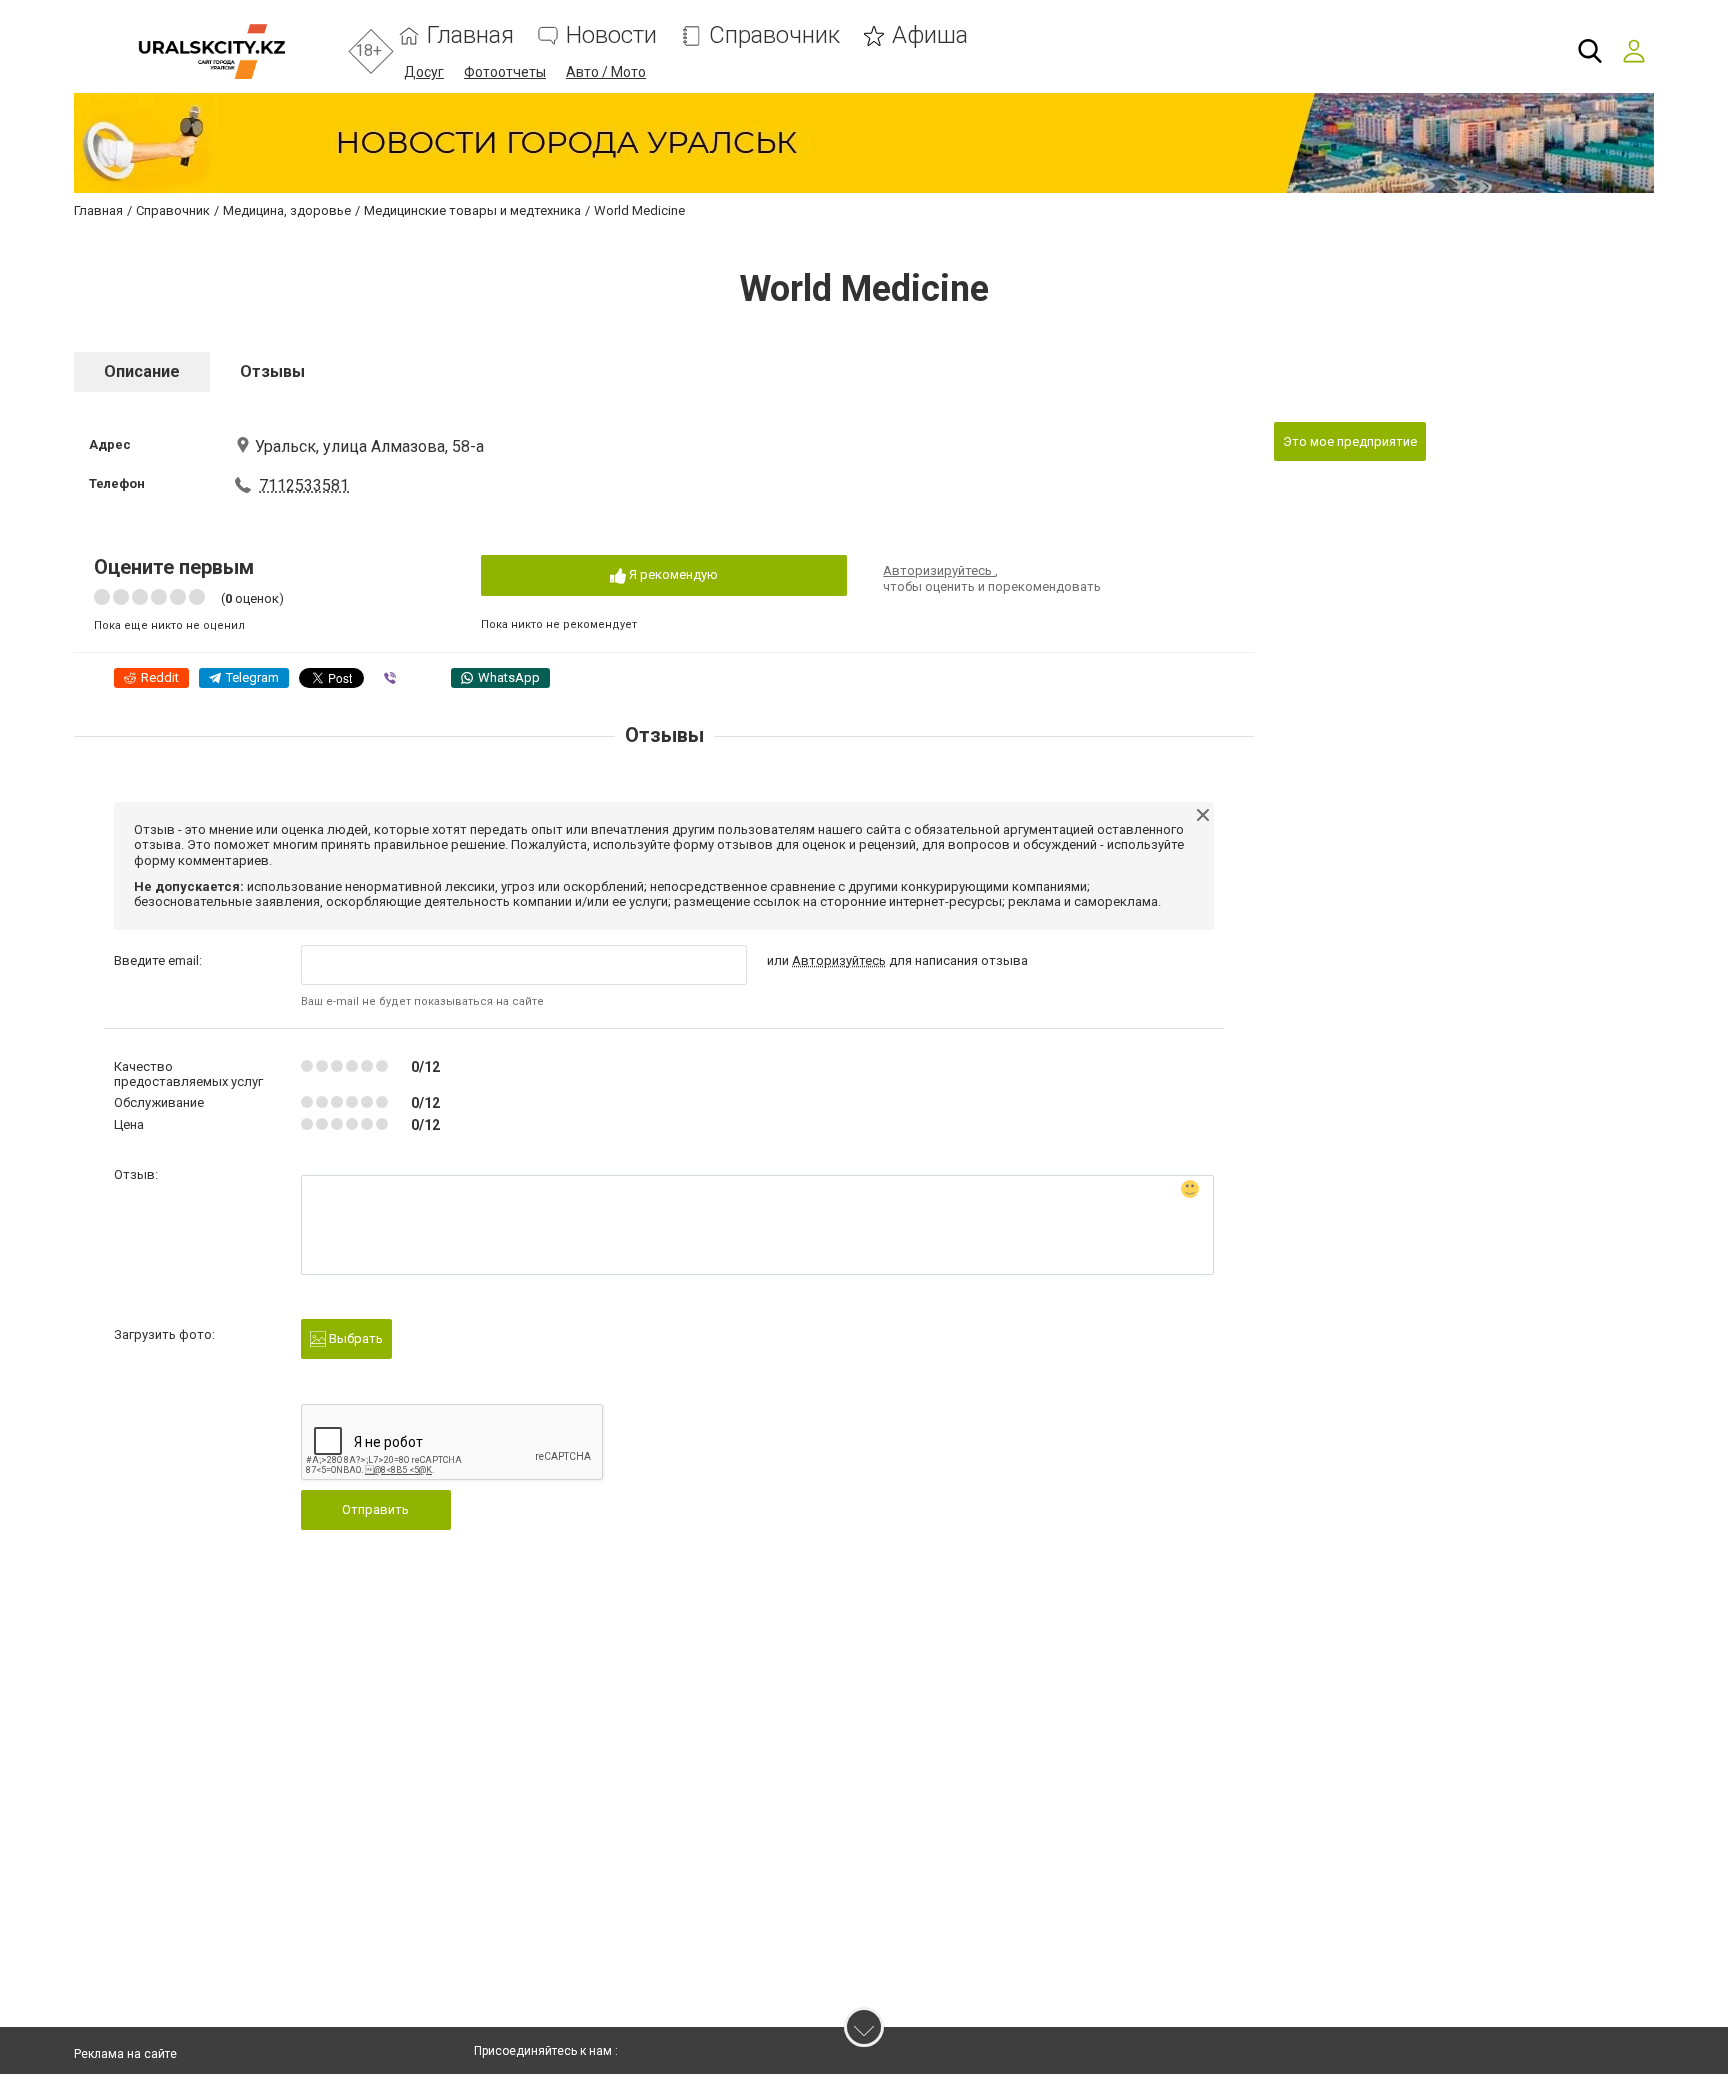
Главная (470, 35)
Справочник (774, 35)
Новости (611, 35)
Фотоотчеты (505, 72)
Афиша (930, 35)
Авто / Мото (606, 72)
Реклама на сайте (125, 2054)
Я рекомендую (672, 574)
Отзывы (272, 371)
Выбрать (354, 1338)
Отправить (375, 1509)
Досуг (424, 72)
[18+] (211, 51)
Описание (142, 371)
